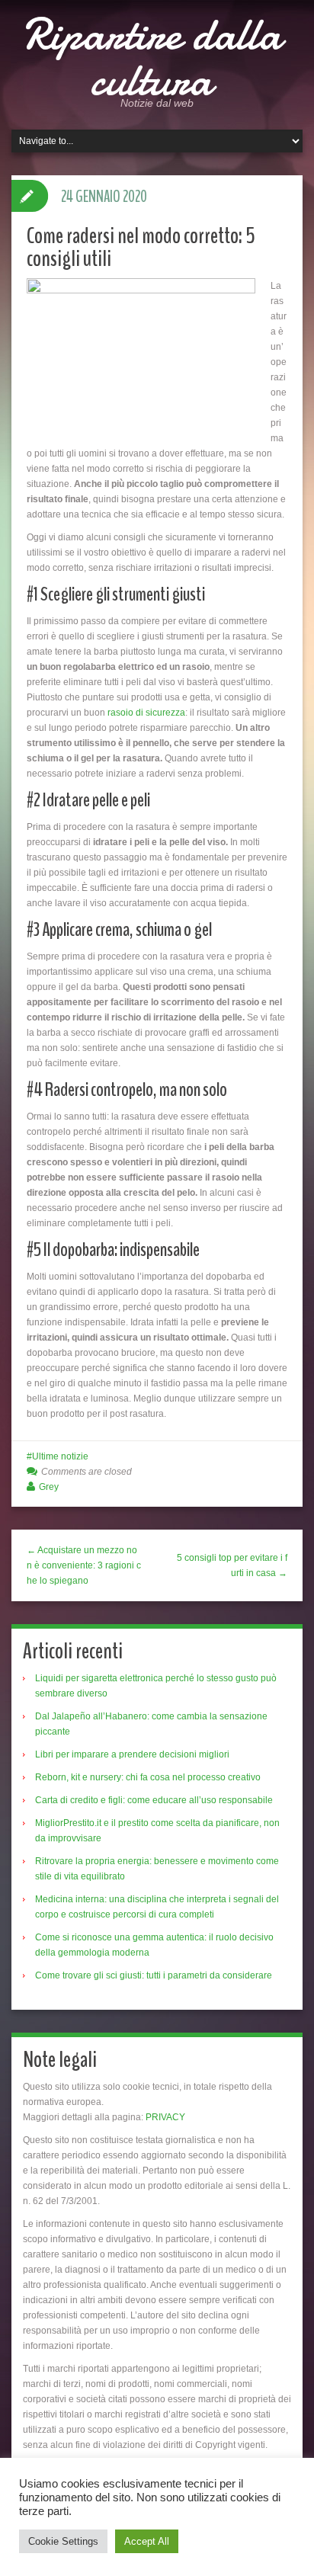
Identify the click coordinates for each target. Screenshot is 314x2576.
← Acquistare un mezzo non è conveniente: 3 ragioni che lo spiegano (84, 1565)
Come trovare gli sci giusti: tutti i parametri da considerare (154, 1975)
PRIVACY (165, 2117)
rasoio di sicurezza (146, 713)
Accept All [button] (147, 2541)
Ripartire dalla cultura (152, 57)
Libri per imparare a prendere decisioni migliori (132, 1754)
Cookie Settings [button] (63, 2541)
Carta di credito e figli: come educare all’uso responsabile (154, 1800)
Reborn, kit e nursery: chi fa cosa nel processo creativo (148, 1777)
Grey (49, 1487)
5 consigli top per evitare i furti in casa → (232, 1565)
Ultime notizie (60, 1456)
